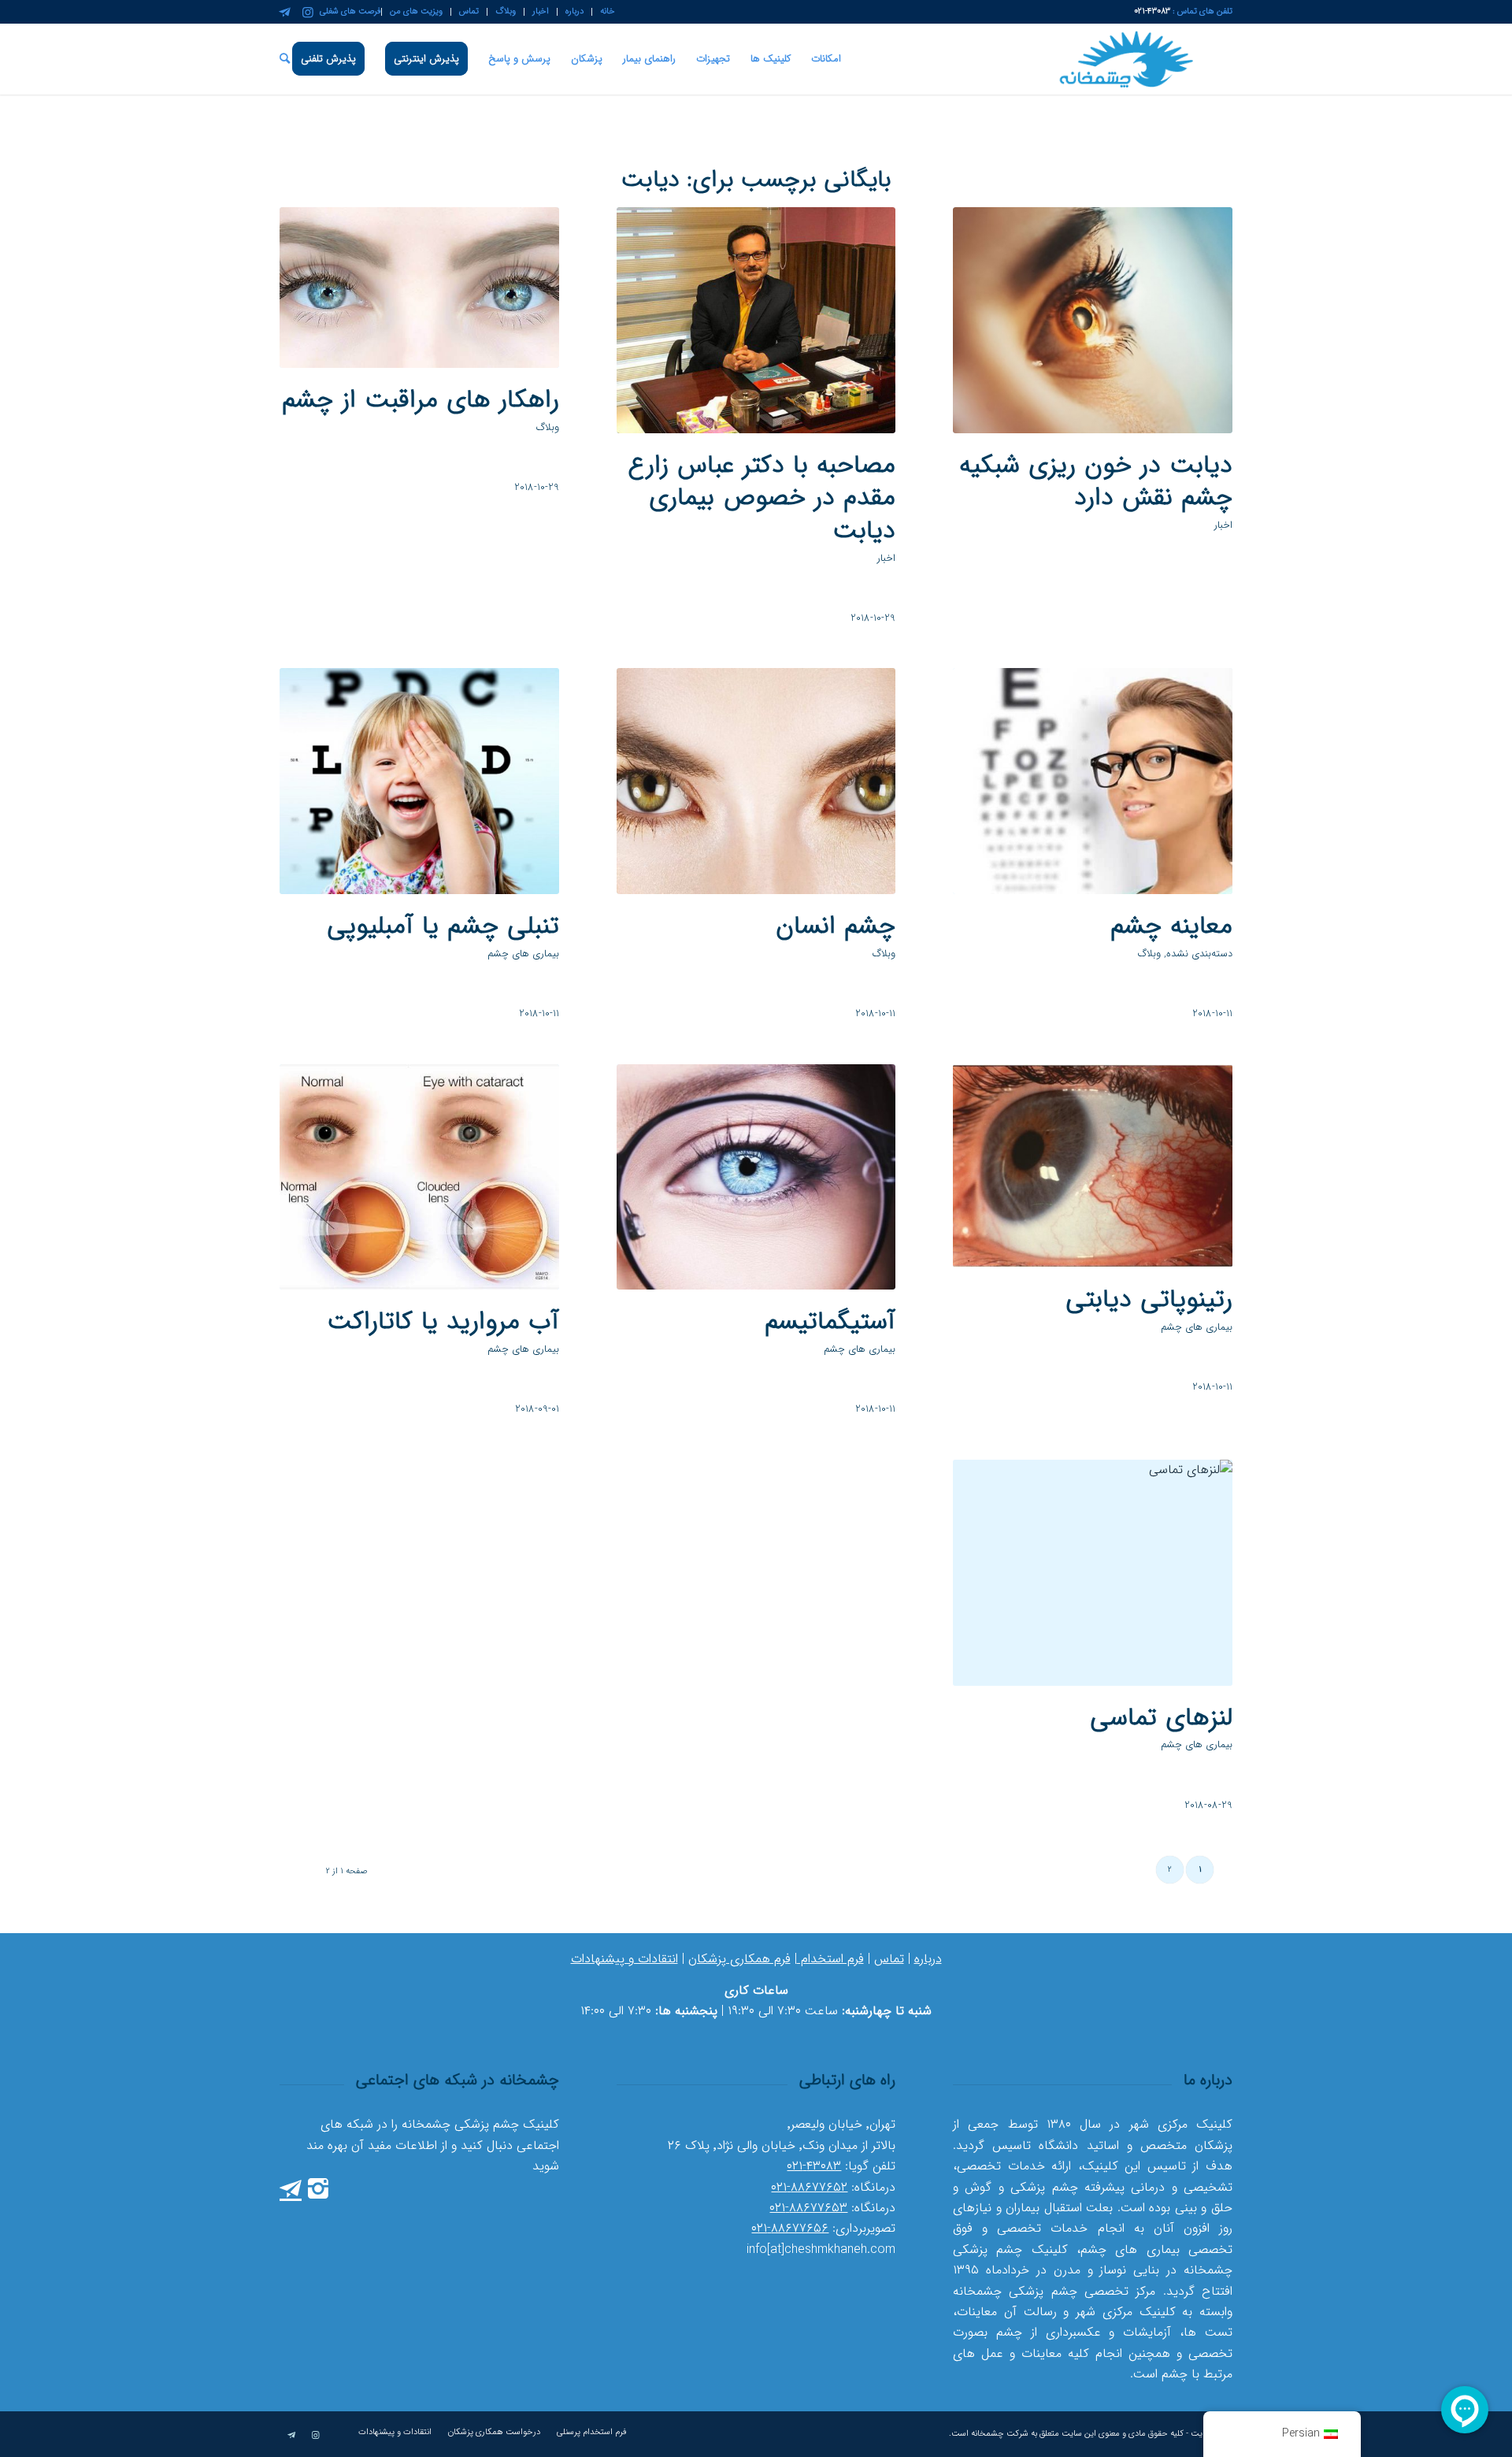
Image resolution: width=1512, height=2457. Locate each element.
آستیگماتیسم (830, 1322)
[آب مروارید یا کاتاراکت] (419, 1177)
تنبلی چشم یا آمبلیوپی (443, 926)
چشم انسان (836, 926)
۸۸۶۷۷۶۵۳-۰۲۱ (808, 2208)
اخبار (1223, 525)
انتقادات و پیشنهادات (624, 1959)
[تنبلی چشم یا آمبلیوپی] (419, 781)
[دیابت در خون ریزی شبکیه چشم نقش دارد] (1093, 320)
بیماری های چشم (523, 954)
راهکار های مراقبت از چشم (421, 400)
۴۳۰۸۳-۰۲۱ (814, 2166)
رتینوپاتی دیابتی (1149, 1300)
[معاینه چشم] (1093, 781)
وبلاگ (548, 428)
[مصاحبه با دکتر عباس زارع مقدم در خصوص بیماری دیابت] (756, 320)
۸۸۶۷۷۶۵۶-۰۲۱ (790, 2228)
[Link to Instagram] (308, 12)
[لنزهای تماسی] (1093, 1573)
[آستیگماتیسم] (756, 1177)
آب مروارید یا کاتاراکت (443, 1322)
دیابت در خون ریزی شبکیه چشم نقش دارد (1096, 482)
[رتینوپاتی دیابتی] (1093, 1166)
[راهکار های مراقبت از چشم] (419, 288)
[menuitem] (603, 12)
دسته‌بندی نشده (1199, 954)
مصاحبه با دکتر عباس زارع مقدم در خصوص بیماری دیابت (762, 498)
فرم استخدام (830, 1959)
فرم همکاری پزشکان (739, 1959)
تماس (889, 1959)
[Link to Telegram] (284, 12)
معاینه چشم (1171, 926)
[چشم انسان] (756, 781)
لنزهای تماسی (1161, 1718)
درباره (928, 1959)
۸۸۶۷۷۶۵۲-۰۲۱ (809, 2187)
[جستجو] (285, 59)
